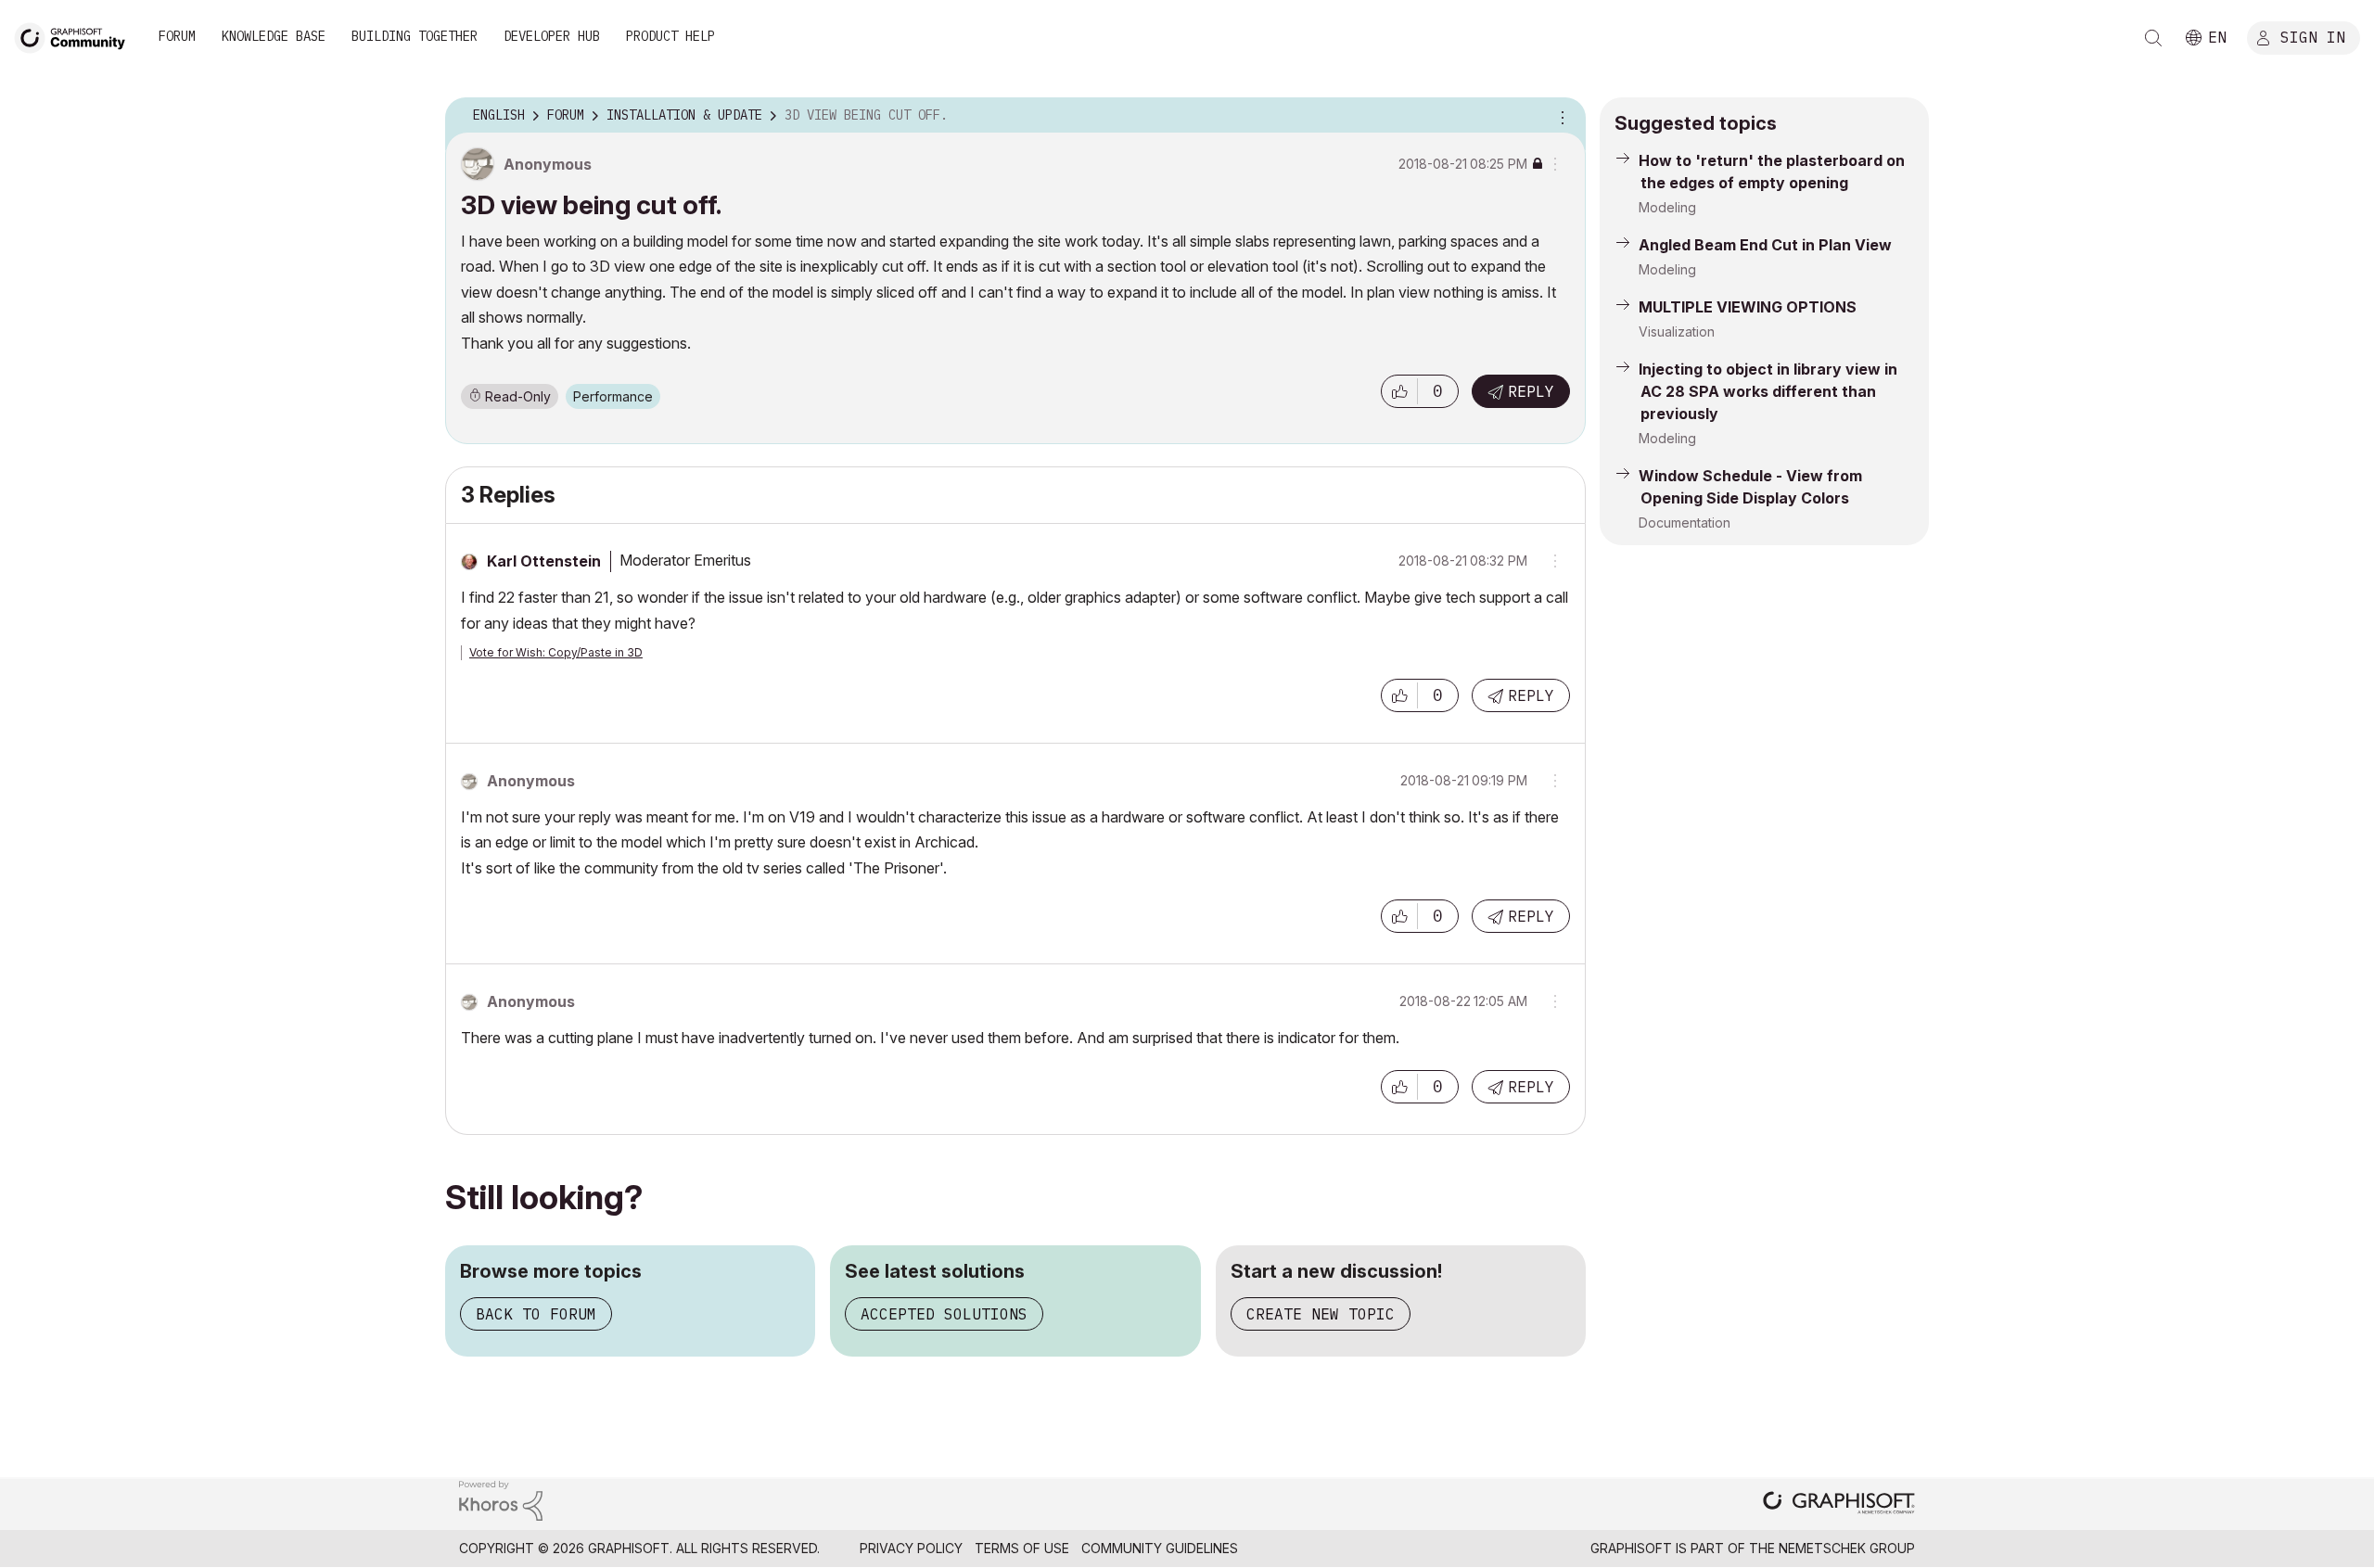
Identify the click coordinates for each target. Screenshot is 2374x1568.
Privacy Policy (911, 1548)
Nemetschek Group (1847, 1548)
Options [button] (1560, 116)
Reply (1531, 391)
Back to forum (536, 1314)
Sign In (2313, 36)
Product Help (670, 36)
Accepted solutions (944, 1314)
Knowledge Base (274, 36)
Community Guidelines (1160, 1548)
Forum (177, 36)
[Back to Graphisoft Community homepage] (76, 36)
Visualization (1677, 331)
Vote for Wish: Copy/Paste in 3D (556, 652)
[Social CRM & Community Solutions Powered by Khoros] (501, 1499)
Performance (613, 396)
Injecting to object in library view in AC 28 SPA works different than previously (1768, 391)
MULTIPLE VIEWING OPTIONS (1748, 307)
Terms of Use (1022, 1548)
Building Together (415, 36)
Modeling (1667, 207)
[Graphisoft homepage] (1839, 1504)
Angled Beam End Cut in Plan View (1765, 245)
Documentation (1685, 523)
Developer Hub (552, 36)
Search (2153, 38)
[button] (1399, 391)
